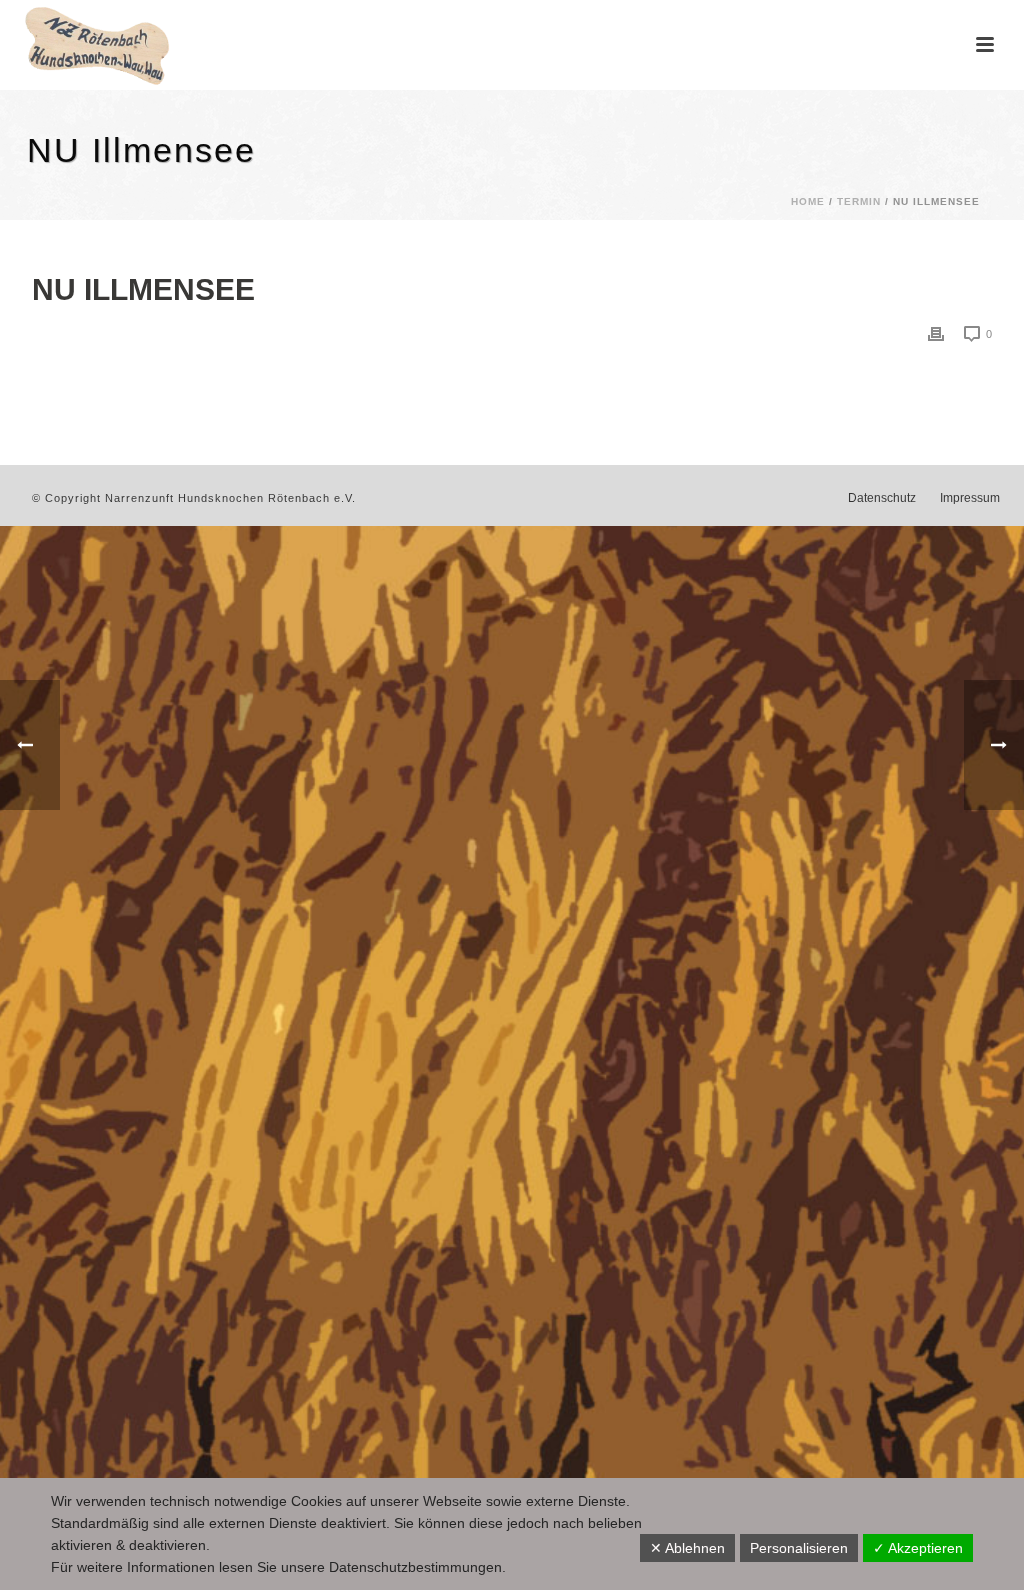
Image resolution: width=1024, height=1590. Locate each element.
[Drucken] (936, 334)
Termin (859, 201)
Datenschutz (882, 498)
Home (808, 201)
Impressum (970, 498)
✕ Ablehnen (687, 1548)
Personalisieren (799, 1548)
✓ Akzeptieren (918, 1548)
